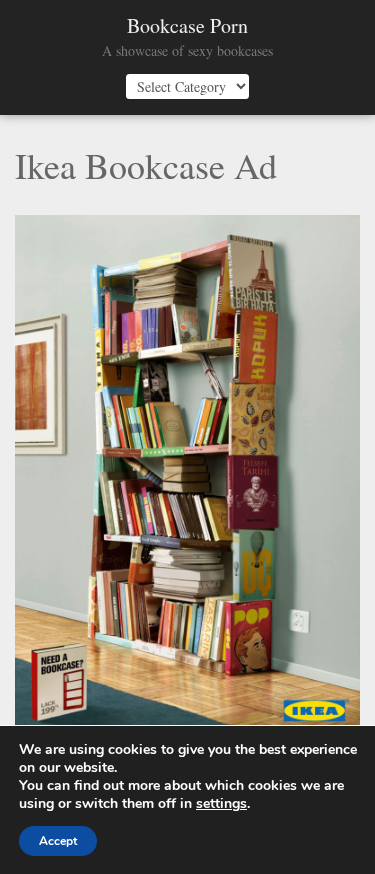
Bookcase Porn (187, 26)
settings (221, 804)
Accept (58, 841)
